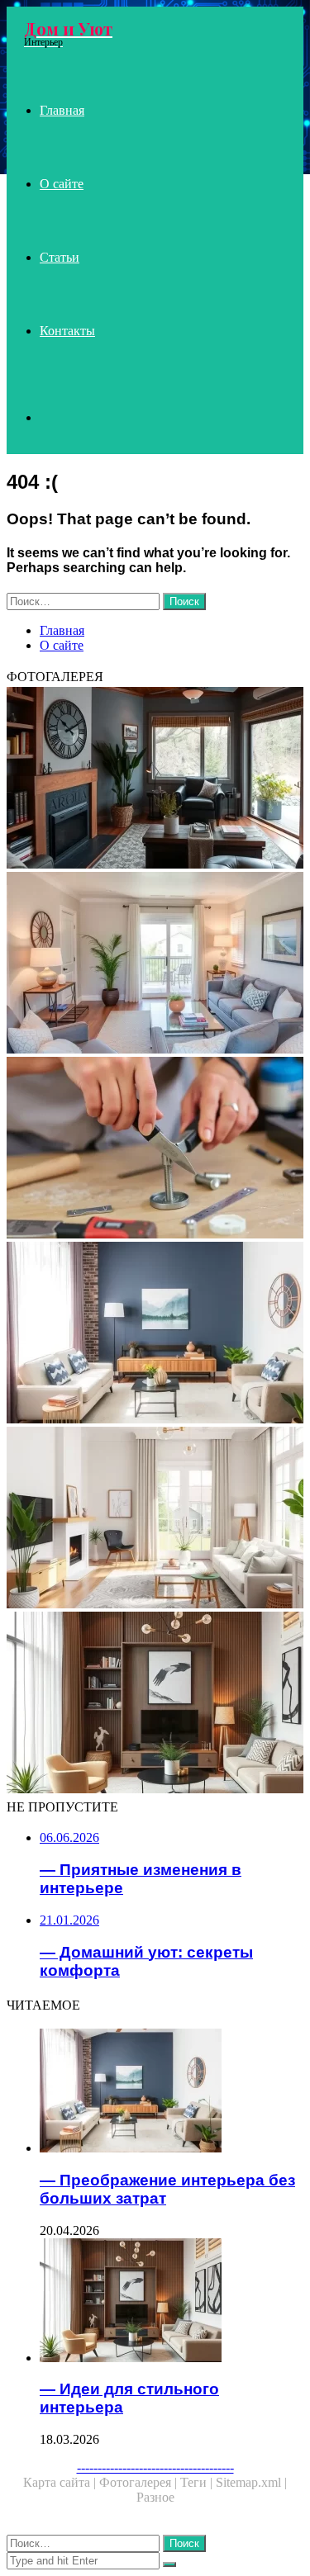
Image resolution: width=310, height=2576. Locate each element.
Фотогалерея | (140, 2482)
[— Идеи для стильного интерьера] (155, 1704)
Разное (155, 2497)
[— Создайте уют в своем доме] (155, 964)
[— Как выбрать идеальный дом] (155, 1519)
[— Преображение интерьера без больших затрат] (155, 1334)
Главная (62, 110)
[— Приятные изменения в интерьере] (155, 779)
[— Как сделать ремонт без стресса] (155, 1149)
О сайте (62, 184)
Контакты (67, 331)
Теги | (198, 2482)
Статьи (60, 257)
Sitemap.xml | (251, 2482)
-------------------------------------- (155, 2467)
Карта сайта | (61, 2482)
